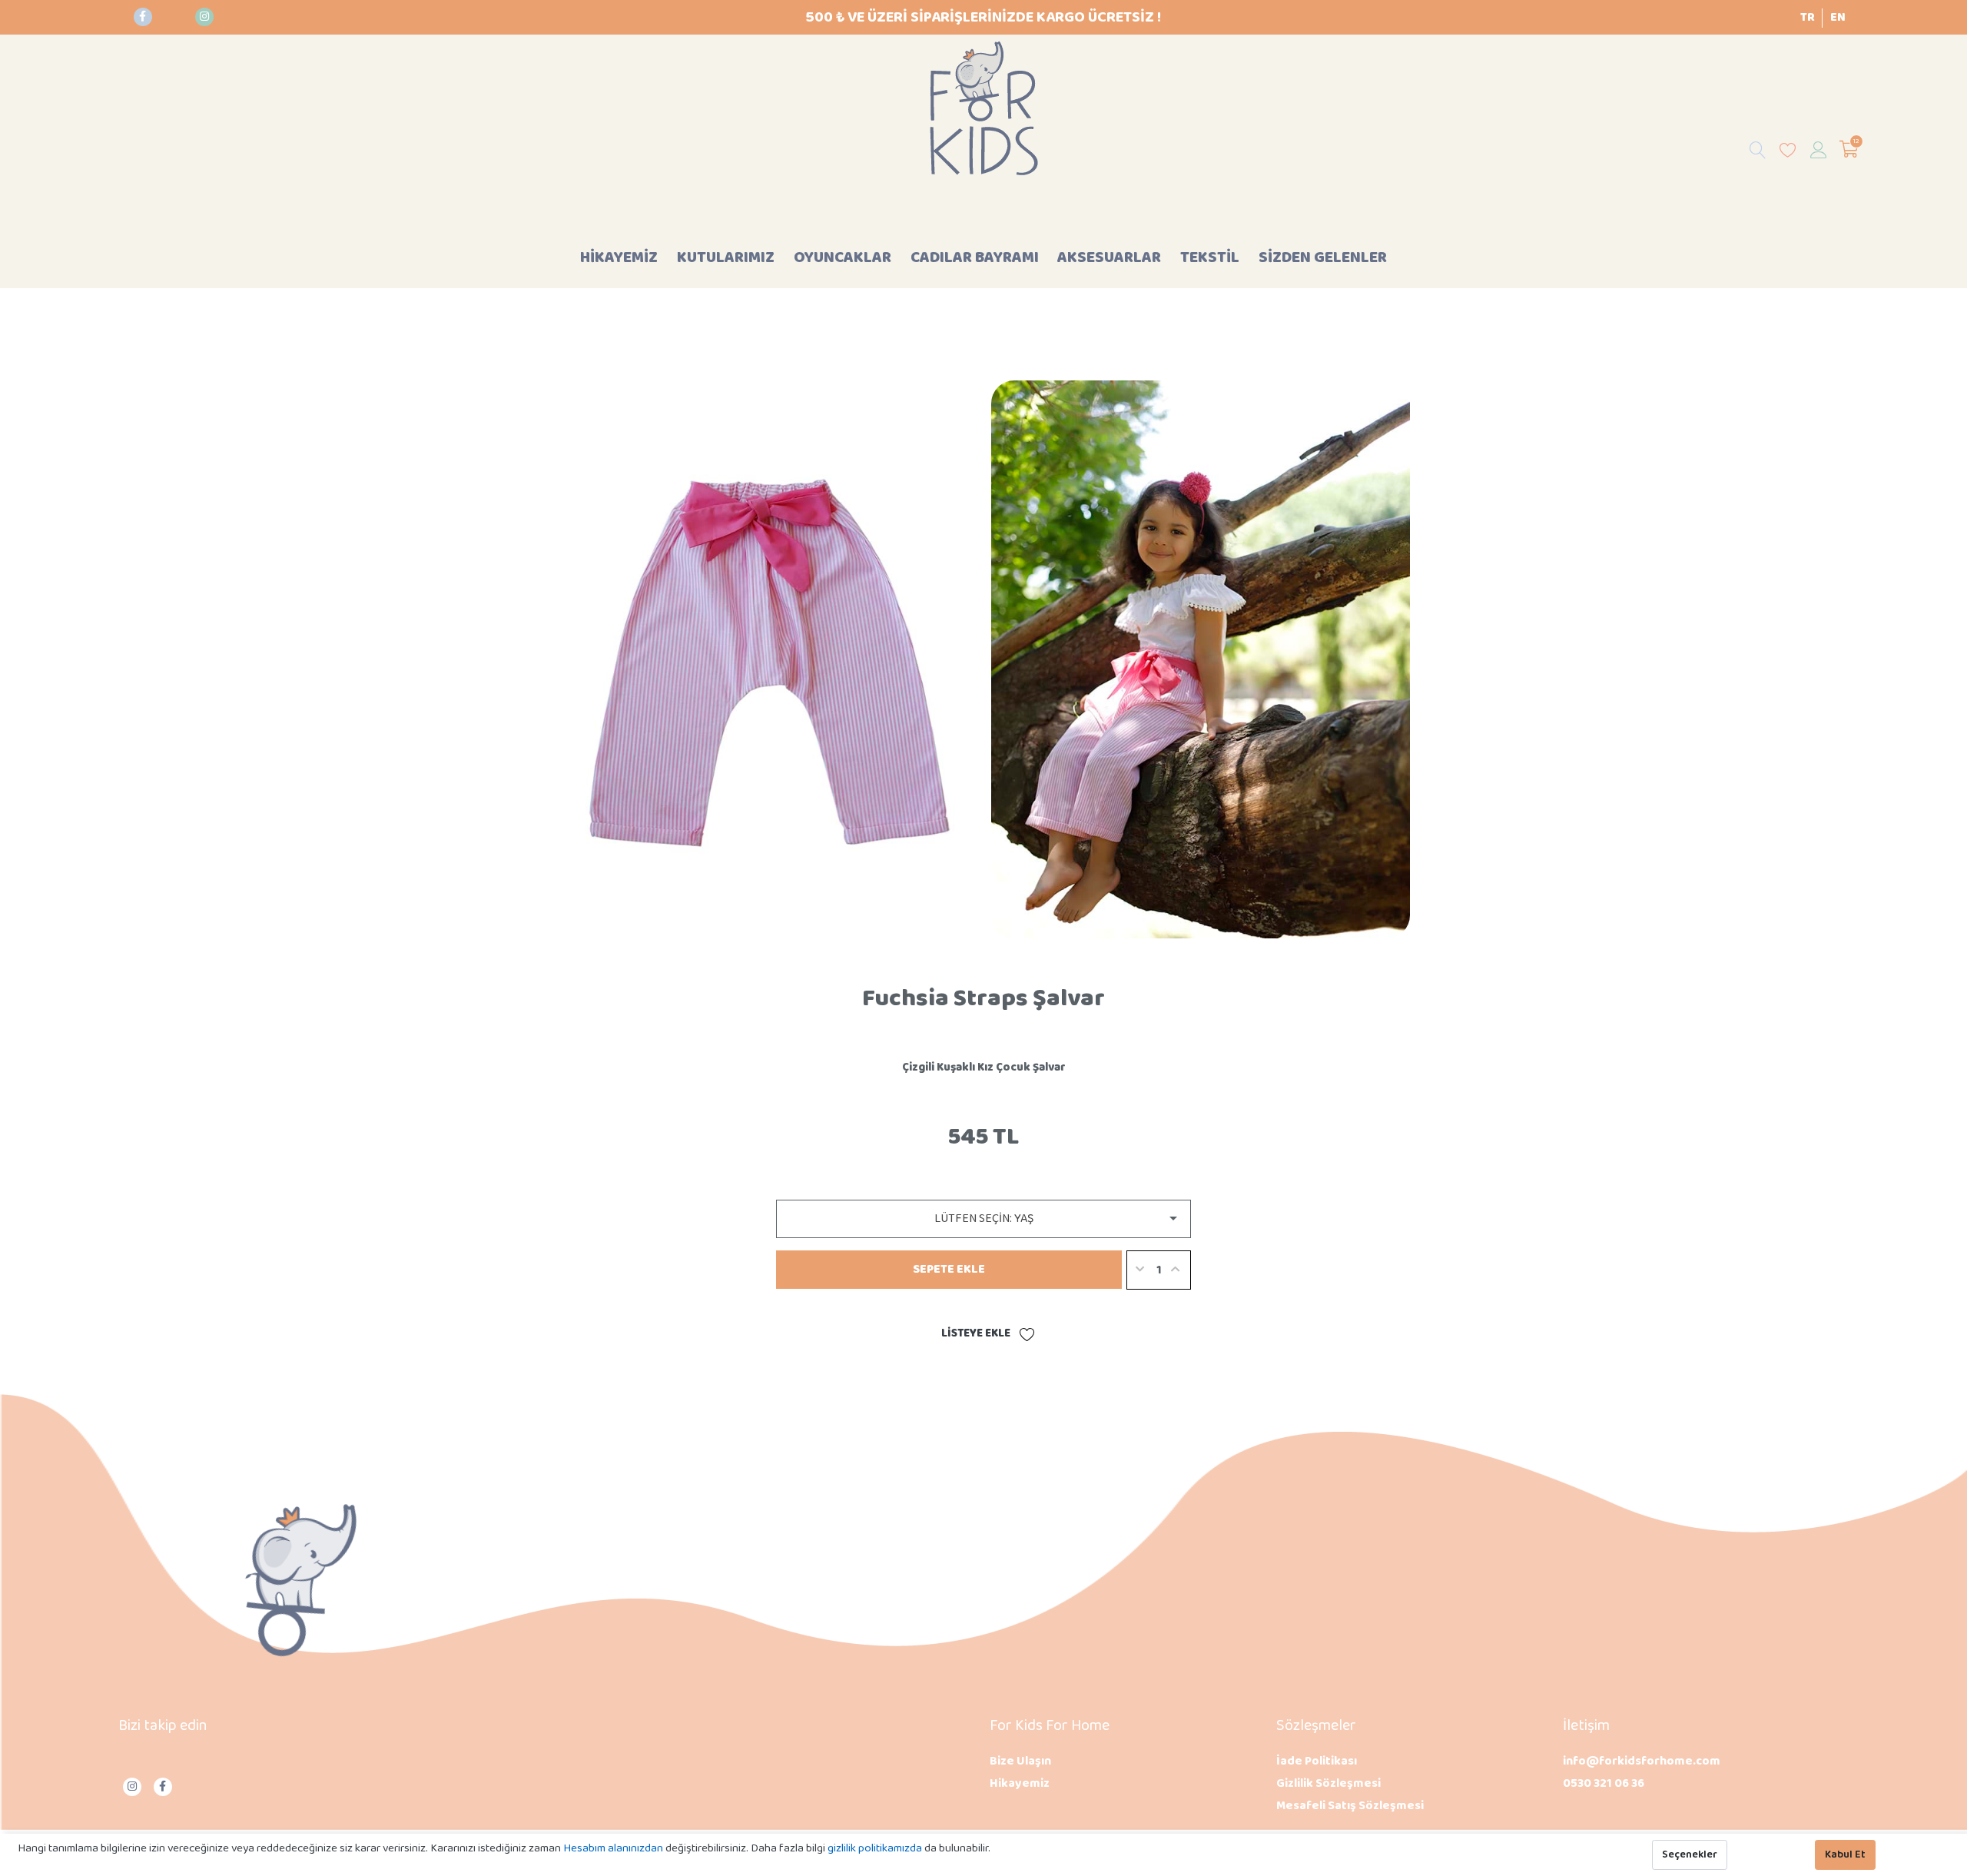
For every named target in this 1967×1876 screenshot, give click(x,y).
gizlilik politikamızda (876, 1848)
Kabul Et (1845, 1855)
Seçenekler (1690, 1855)
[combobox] (983, 1219)
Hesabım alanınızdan (614, 1848)
